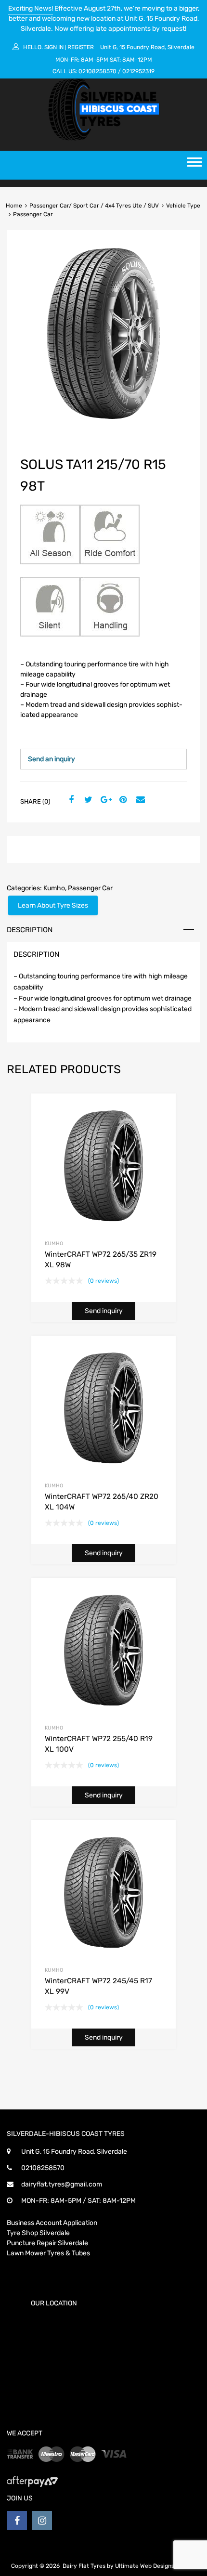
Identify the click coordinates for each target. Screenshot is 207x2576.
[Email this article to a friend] (139, 800)
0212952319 (138, 71)
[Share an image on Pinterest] (122, 800)
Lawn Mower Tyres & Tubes (48, 2253)
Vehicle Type (183, 206)
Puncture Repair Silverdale (47, 2243)
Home (14, 206)
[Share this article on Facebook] (70, 800)
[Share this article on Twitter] (87, 800)
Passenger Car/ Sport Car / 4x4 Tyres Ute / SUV (94, 206)
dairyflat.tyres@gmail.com (62, 2184)
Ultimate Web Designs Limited (156, 2566)
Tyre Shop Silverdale (38, 2233)
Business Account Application (52, 2223)
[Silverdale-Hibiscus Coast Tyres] (103, 138)
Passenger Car (90, 888)
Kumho (54, 888)
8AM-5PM (95, 60)
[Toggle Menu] (194, 165)
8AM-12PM (137, 60)
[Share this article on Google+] (104, 800)
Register (81, 47)
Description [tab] (30, 930)
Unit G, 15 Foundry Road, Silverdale (147, 47)
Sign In (54, 47)
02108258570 (97, 71)
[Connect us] (17, 2521)
